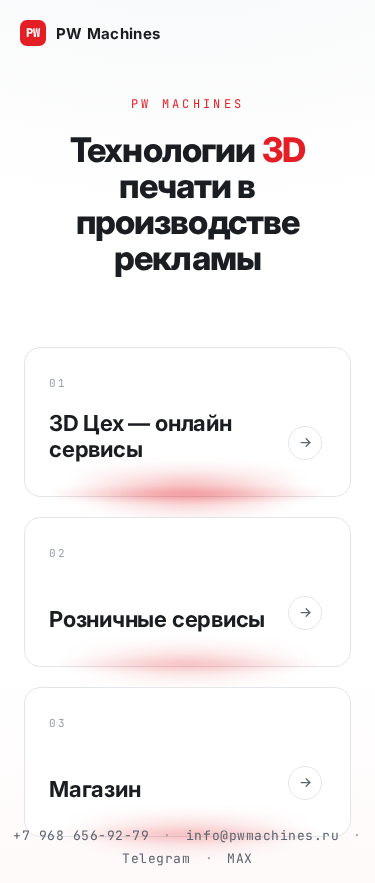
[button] (187, 422)
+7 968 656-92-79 (81, 835)
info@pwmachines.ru (262, 835)
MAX (240, 858)
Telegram (156, 858)
